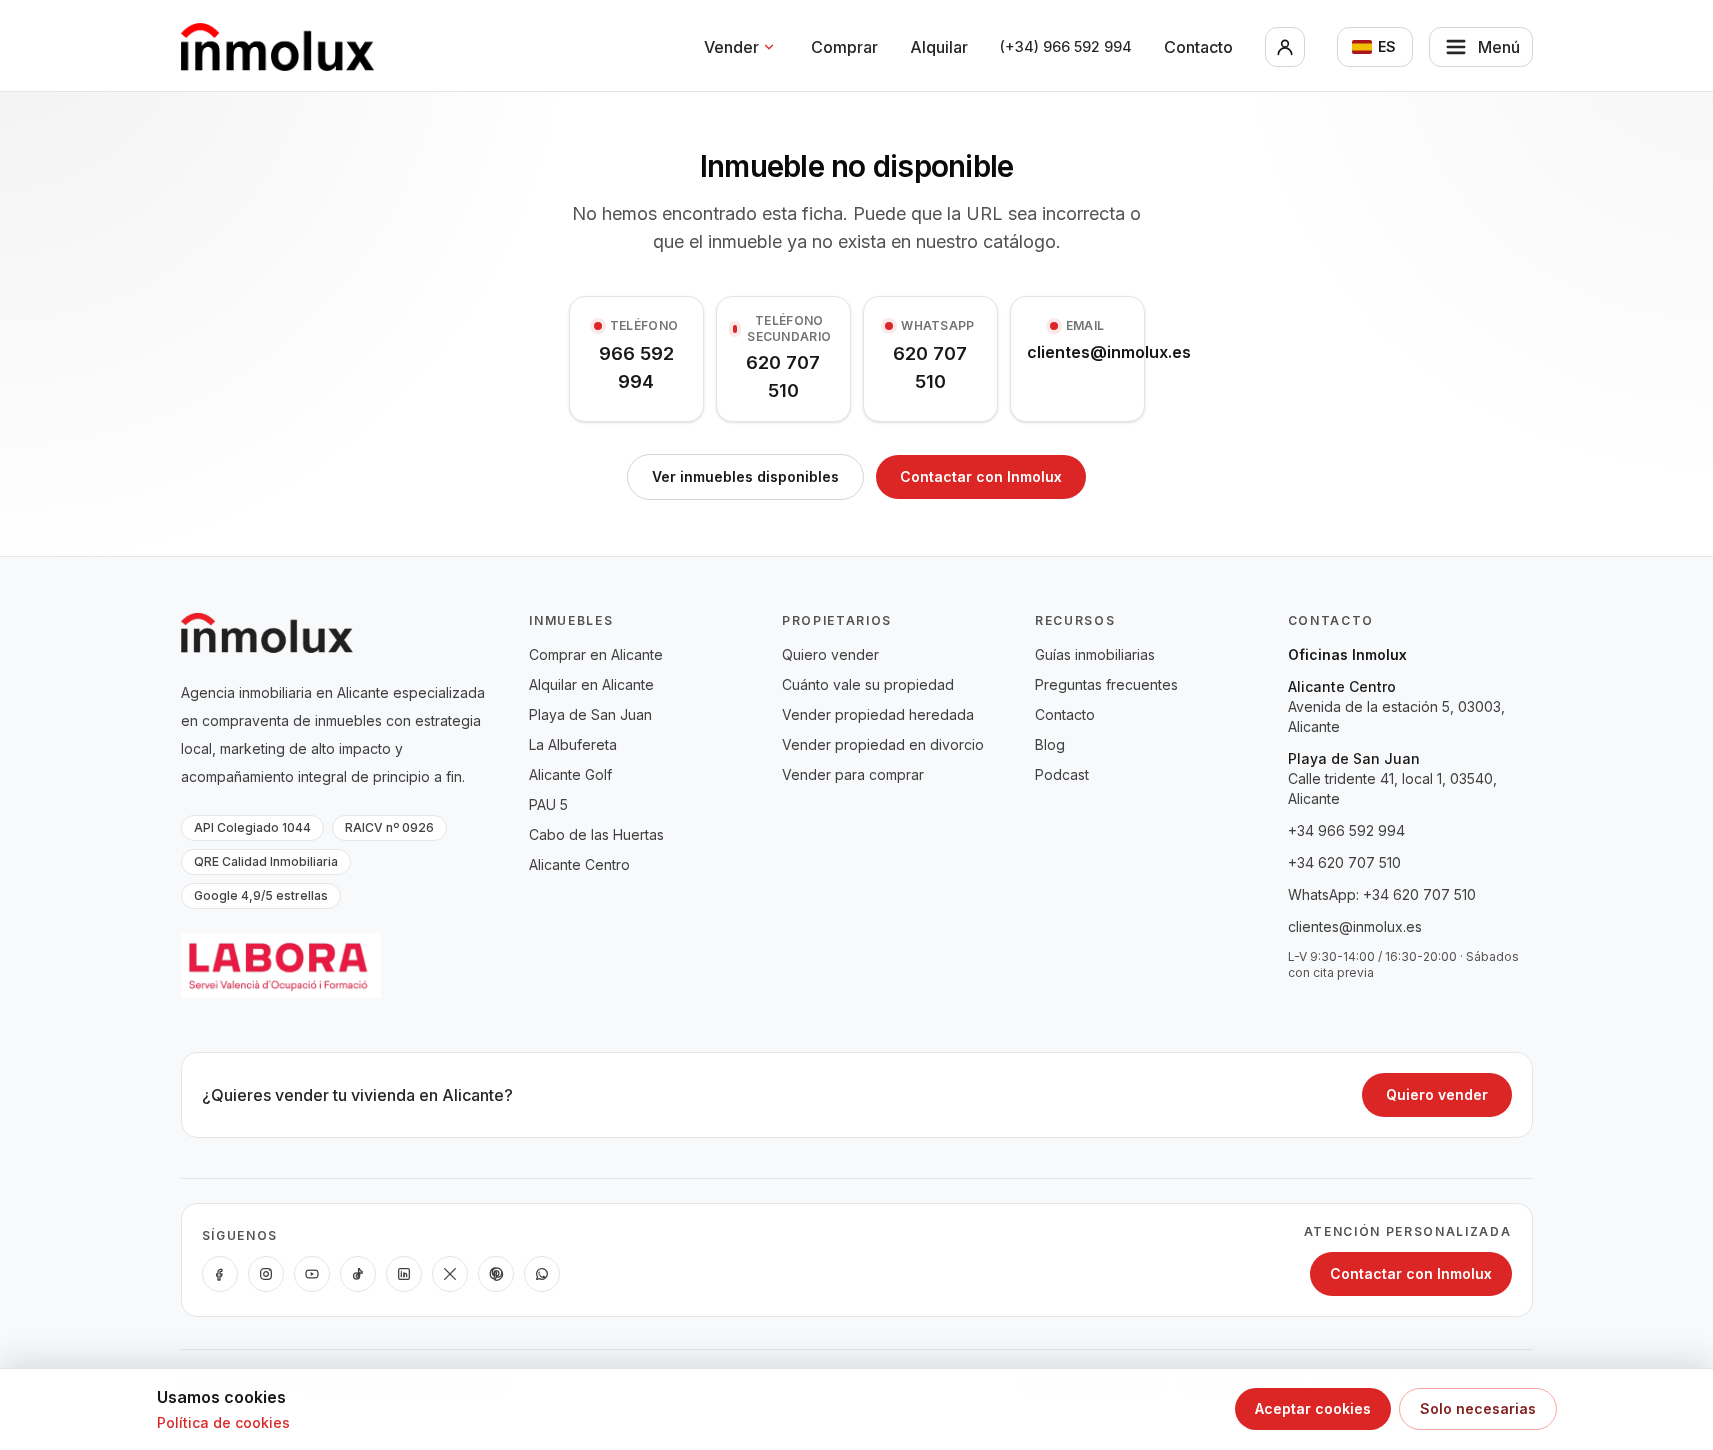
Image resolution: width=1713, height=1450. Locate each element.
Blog (1050, 744)
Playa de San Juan (590, 714)
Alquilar (939, 47)
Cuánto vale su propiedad (868, 684)
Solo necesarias (1478, 1408)
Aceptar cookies (1313, 1408)
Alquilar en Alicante (591, 684)
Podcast (1062, 774)
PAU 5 (548, 804)
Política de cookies (223, 1422)
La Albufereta (573, 744)
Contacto (1198, 47)
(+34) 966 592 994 (1066, 46)
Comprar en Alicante (596, 654)
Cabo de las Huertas (596, 834)
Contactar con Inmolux (981, 476)
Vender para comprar (853, 774)
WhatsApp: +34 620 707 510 (1382, 894)
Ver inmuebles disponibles (745, 476)
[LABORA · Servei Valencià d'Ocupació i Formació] (281, 965)
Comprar (844, 47)
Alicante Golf (570, 774)
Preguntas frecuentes (1106, 684)
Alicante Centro (579, 864)
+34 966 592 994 (1346, 830)
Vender (731, 47)
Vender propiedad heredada (878, 714)
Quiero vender (830, 654)
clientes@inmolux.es (1355, 926)
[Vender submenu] (769, 47)
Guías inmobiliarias (1095, 654)
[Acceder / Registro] (1285, 47)
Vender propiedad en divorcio (883, 744)
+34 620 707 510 (1344, 862)
